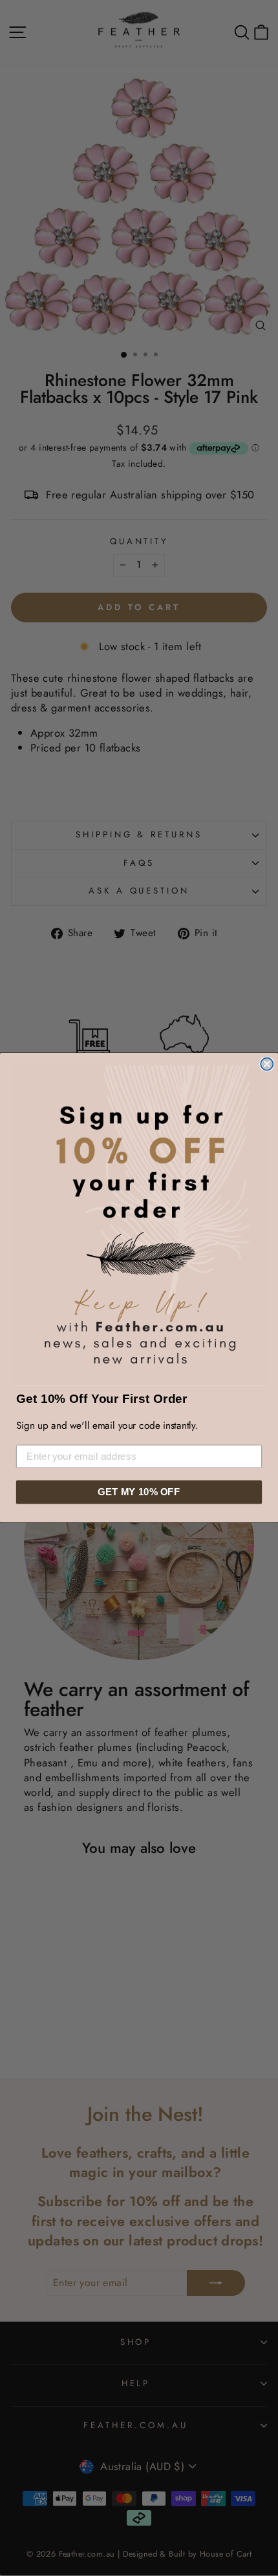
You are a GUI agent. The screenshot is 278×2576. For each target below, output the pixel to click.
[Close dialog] (267, 1064)
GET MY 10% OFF (139, 1492)
